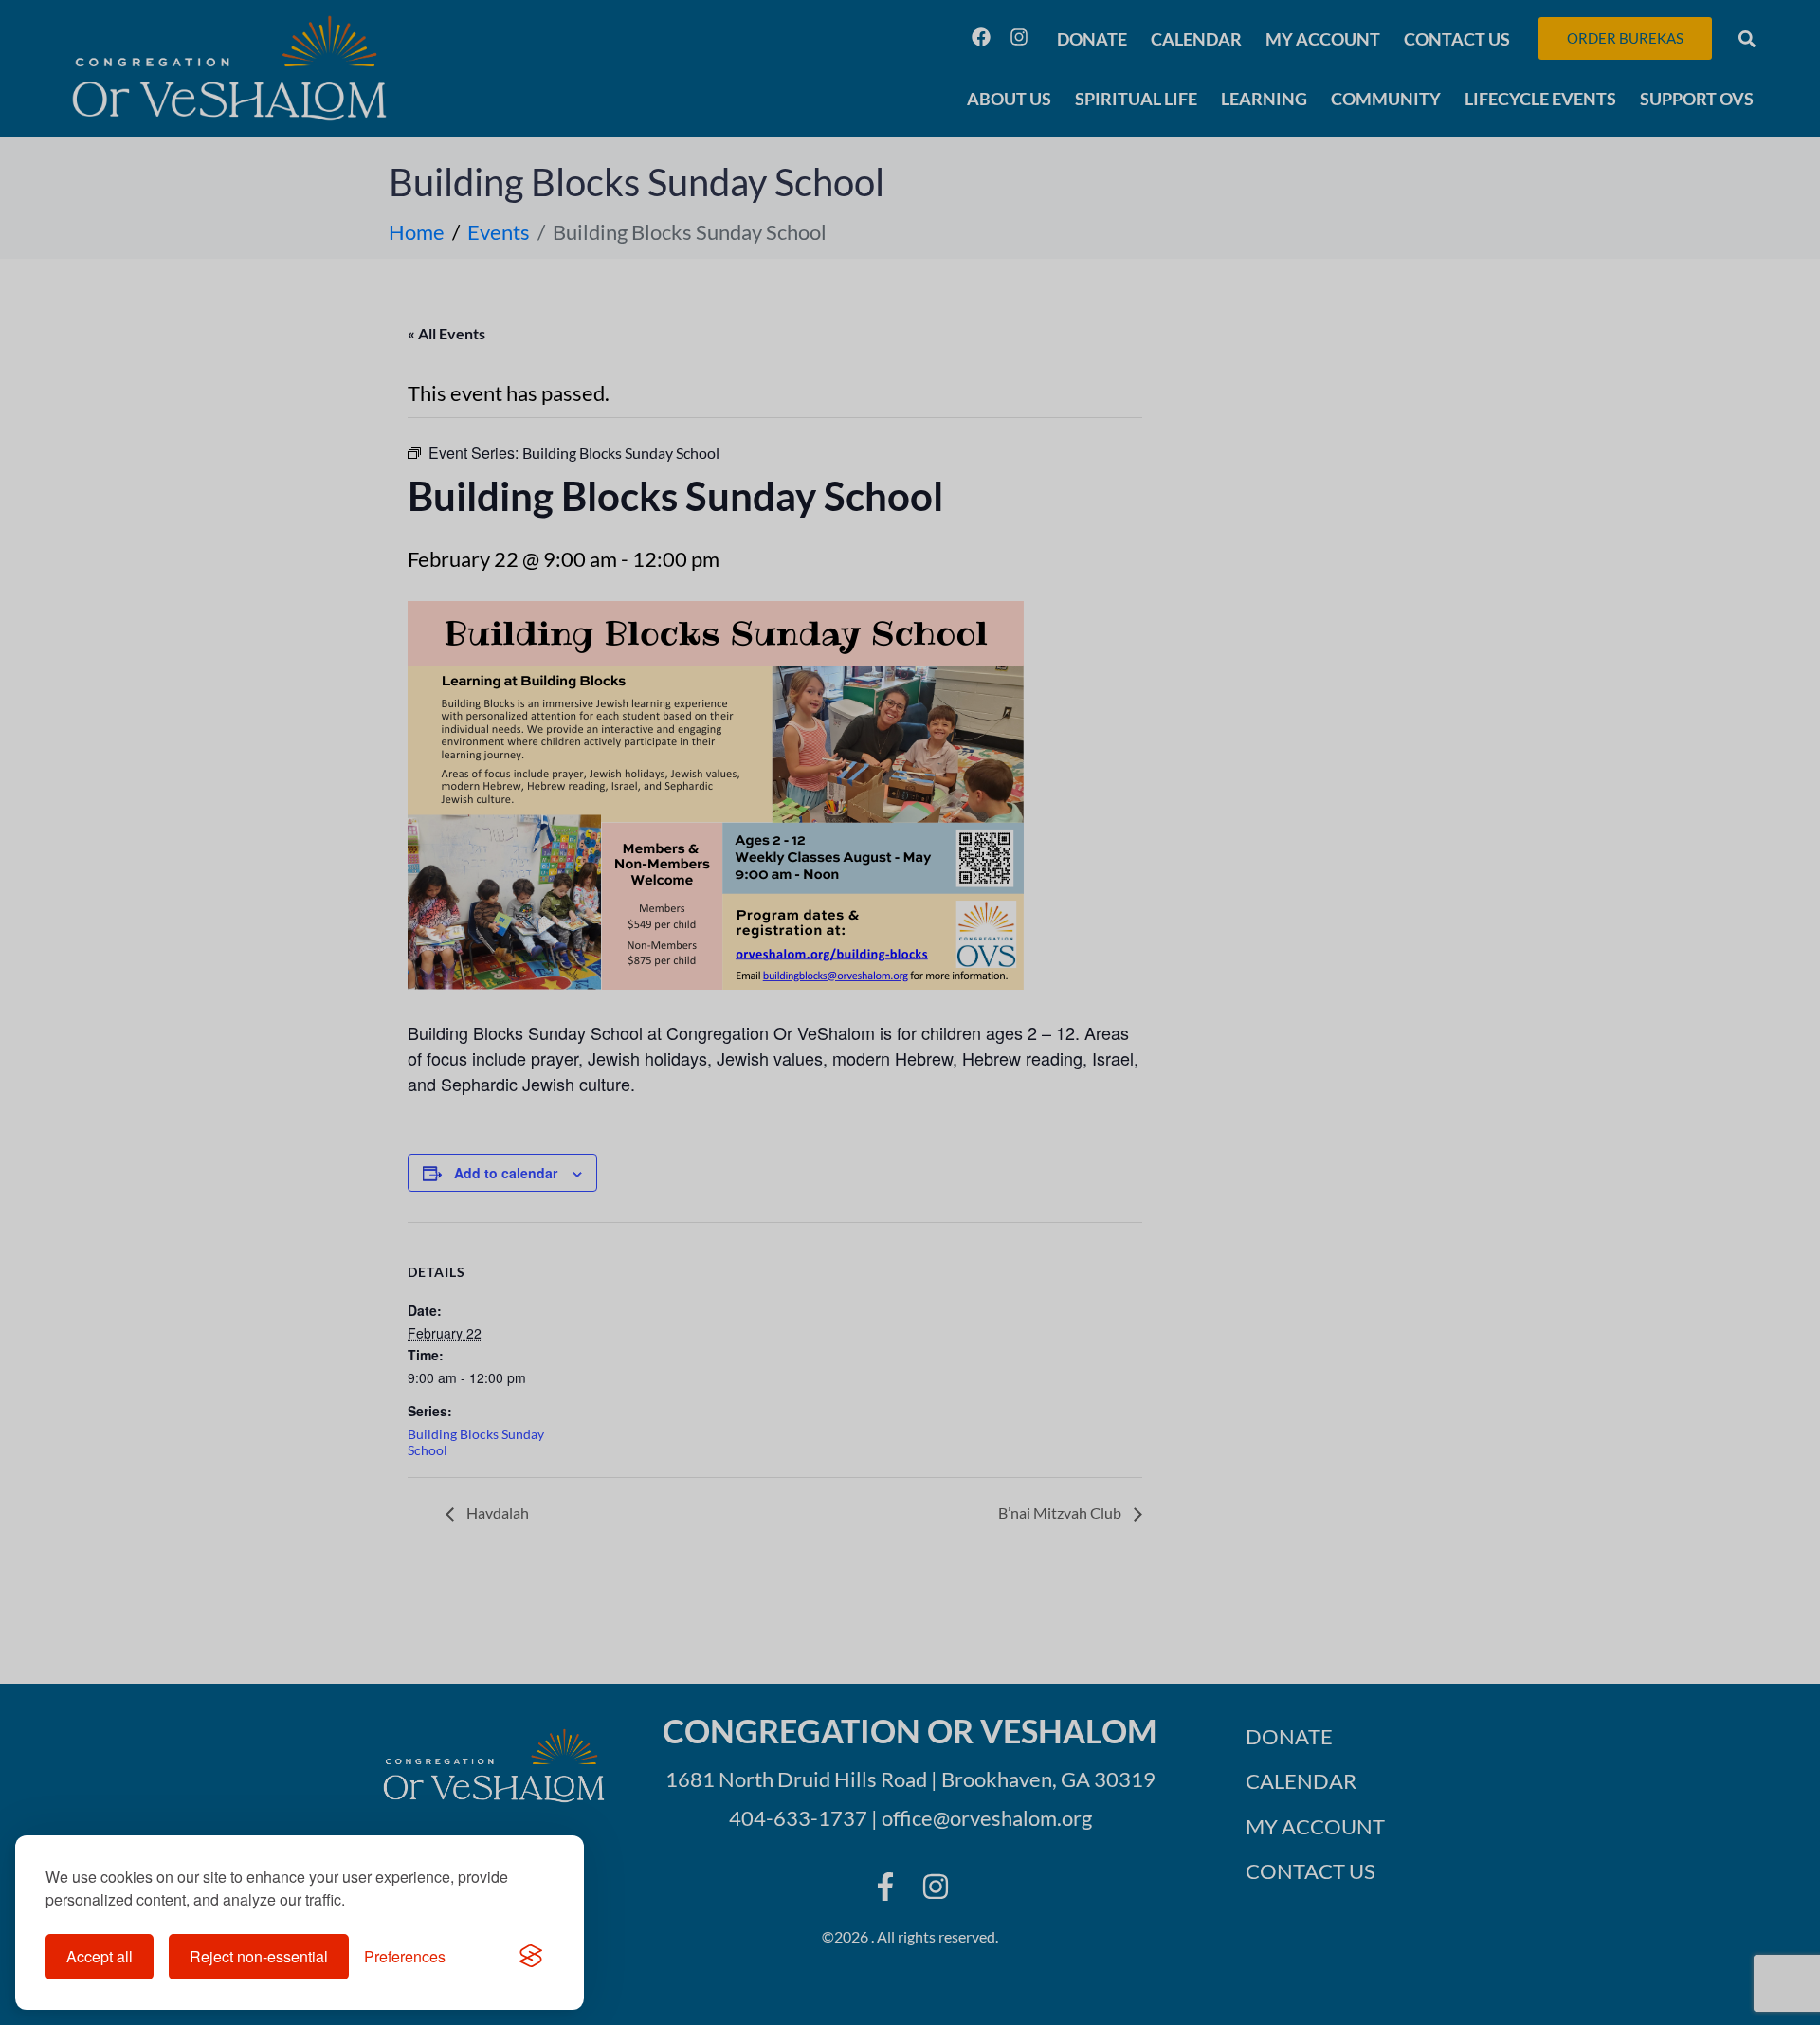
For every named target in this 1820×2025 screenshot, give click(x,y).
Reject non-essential (259, 1956)
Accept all (100, 1956)
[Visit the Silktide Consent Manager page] (531, 1957)
